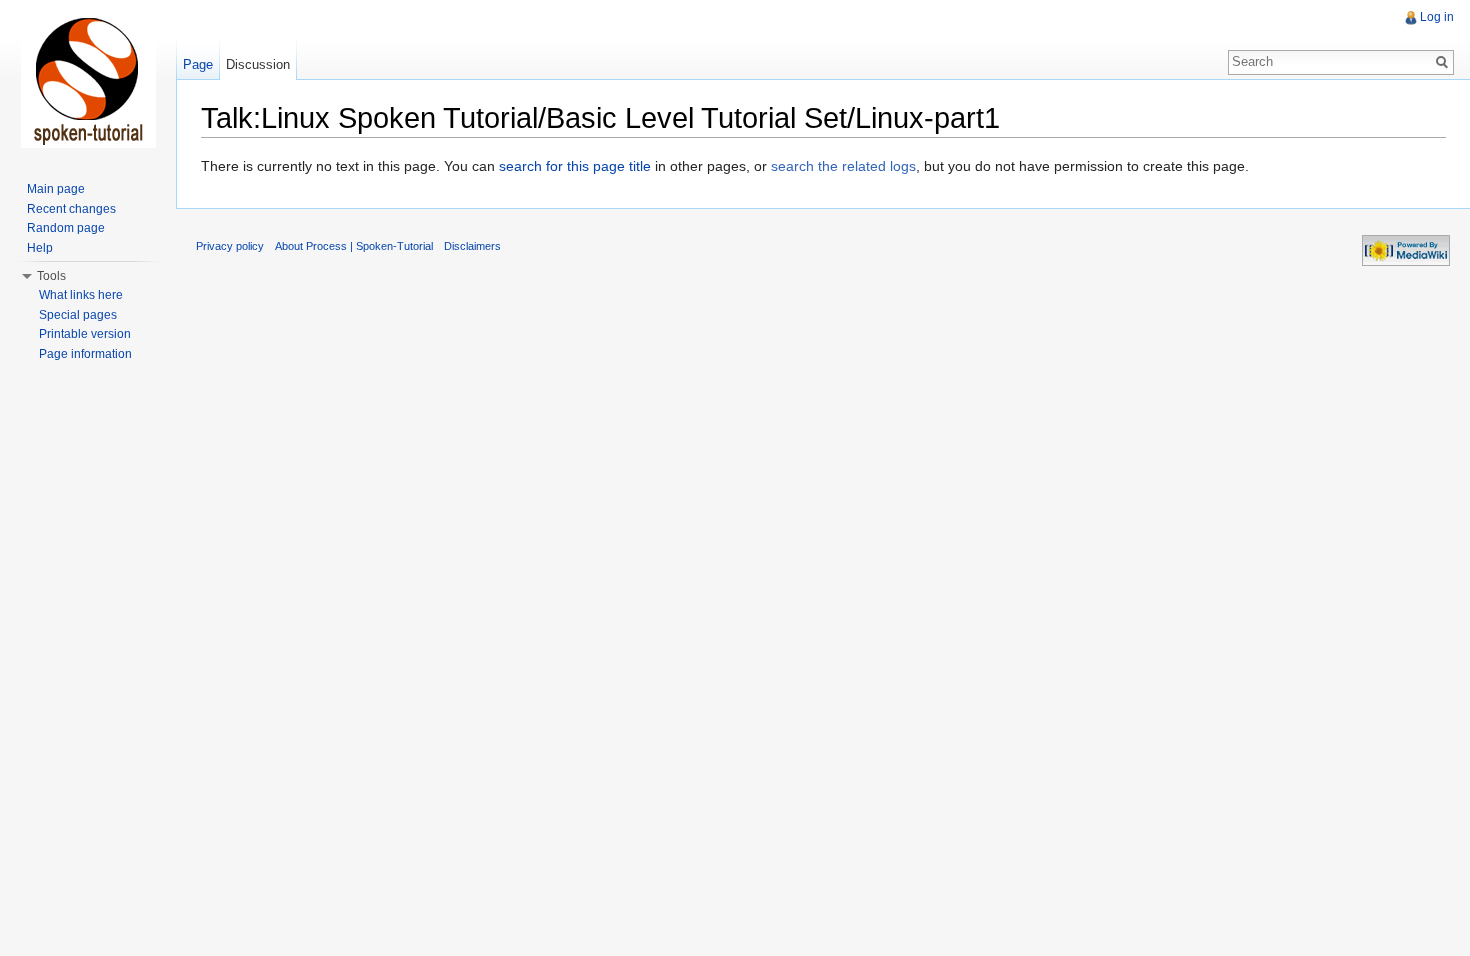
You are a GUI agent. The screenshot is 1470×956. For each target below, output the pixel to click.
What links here (81, 295)
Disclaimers (472, 246)
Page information (85, 354)
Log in (1437, 17)
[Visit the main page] (88, 80)
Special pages (78, 315)
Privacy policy (230, 246)
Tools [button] (51, 276)
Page (198, 64)
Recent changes (71, 209)
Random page (66, 228)
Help (40, 248)
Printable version (85, 334)
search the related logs (843, 166)
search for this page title (575, 166)
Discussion (258, 64)
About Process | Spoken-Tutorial (354, 246)
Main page (56, 189)
